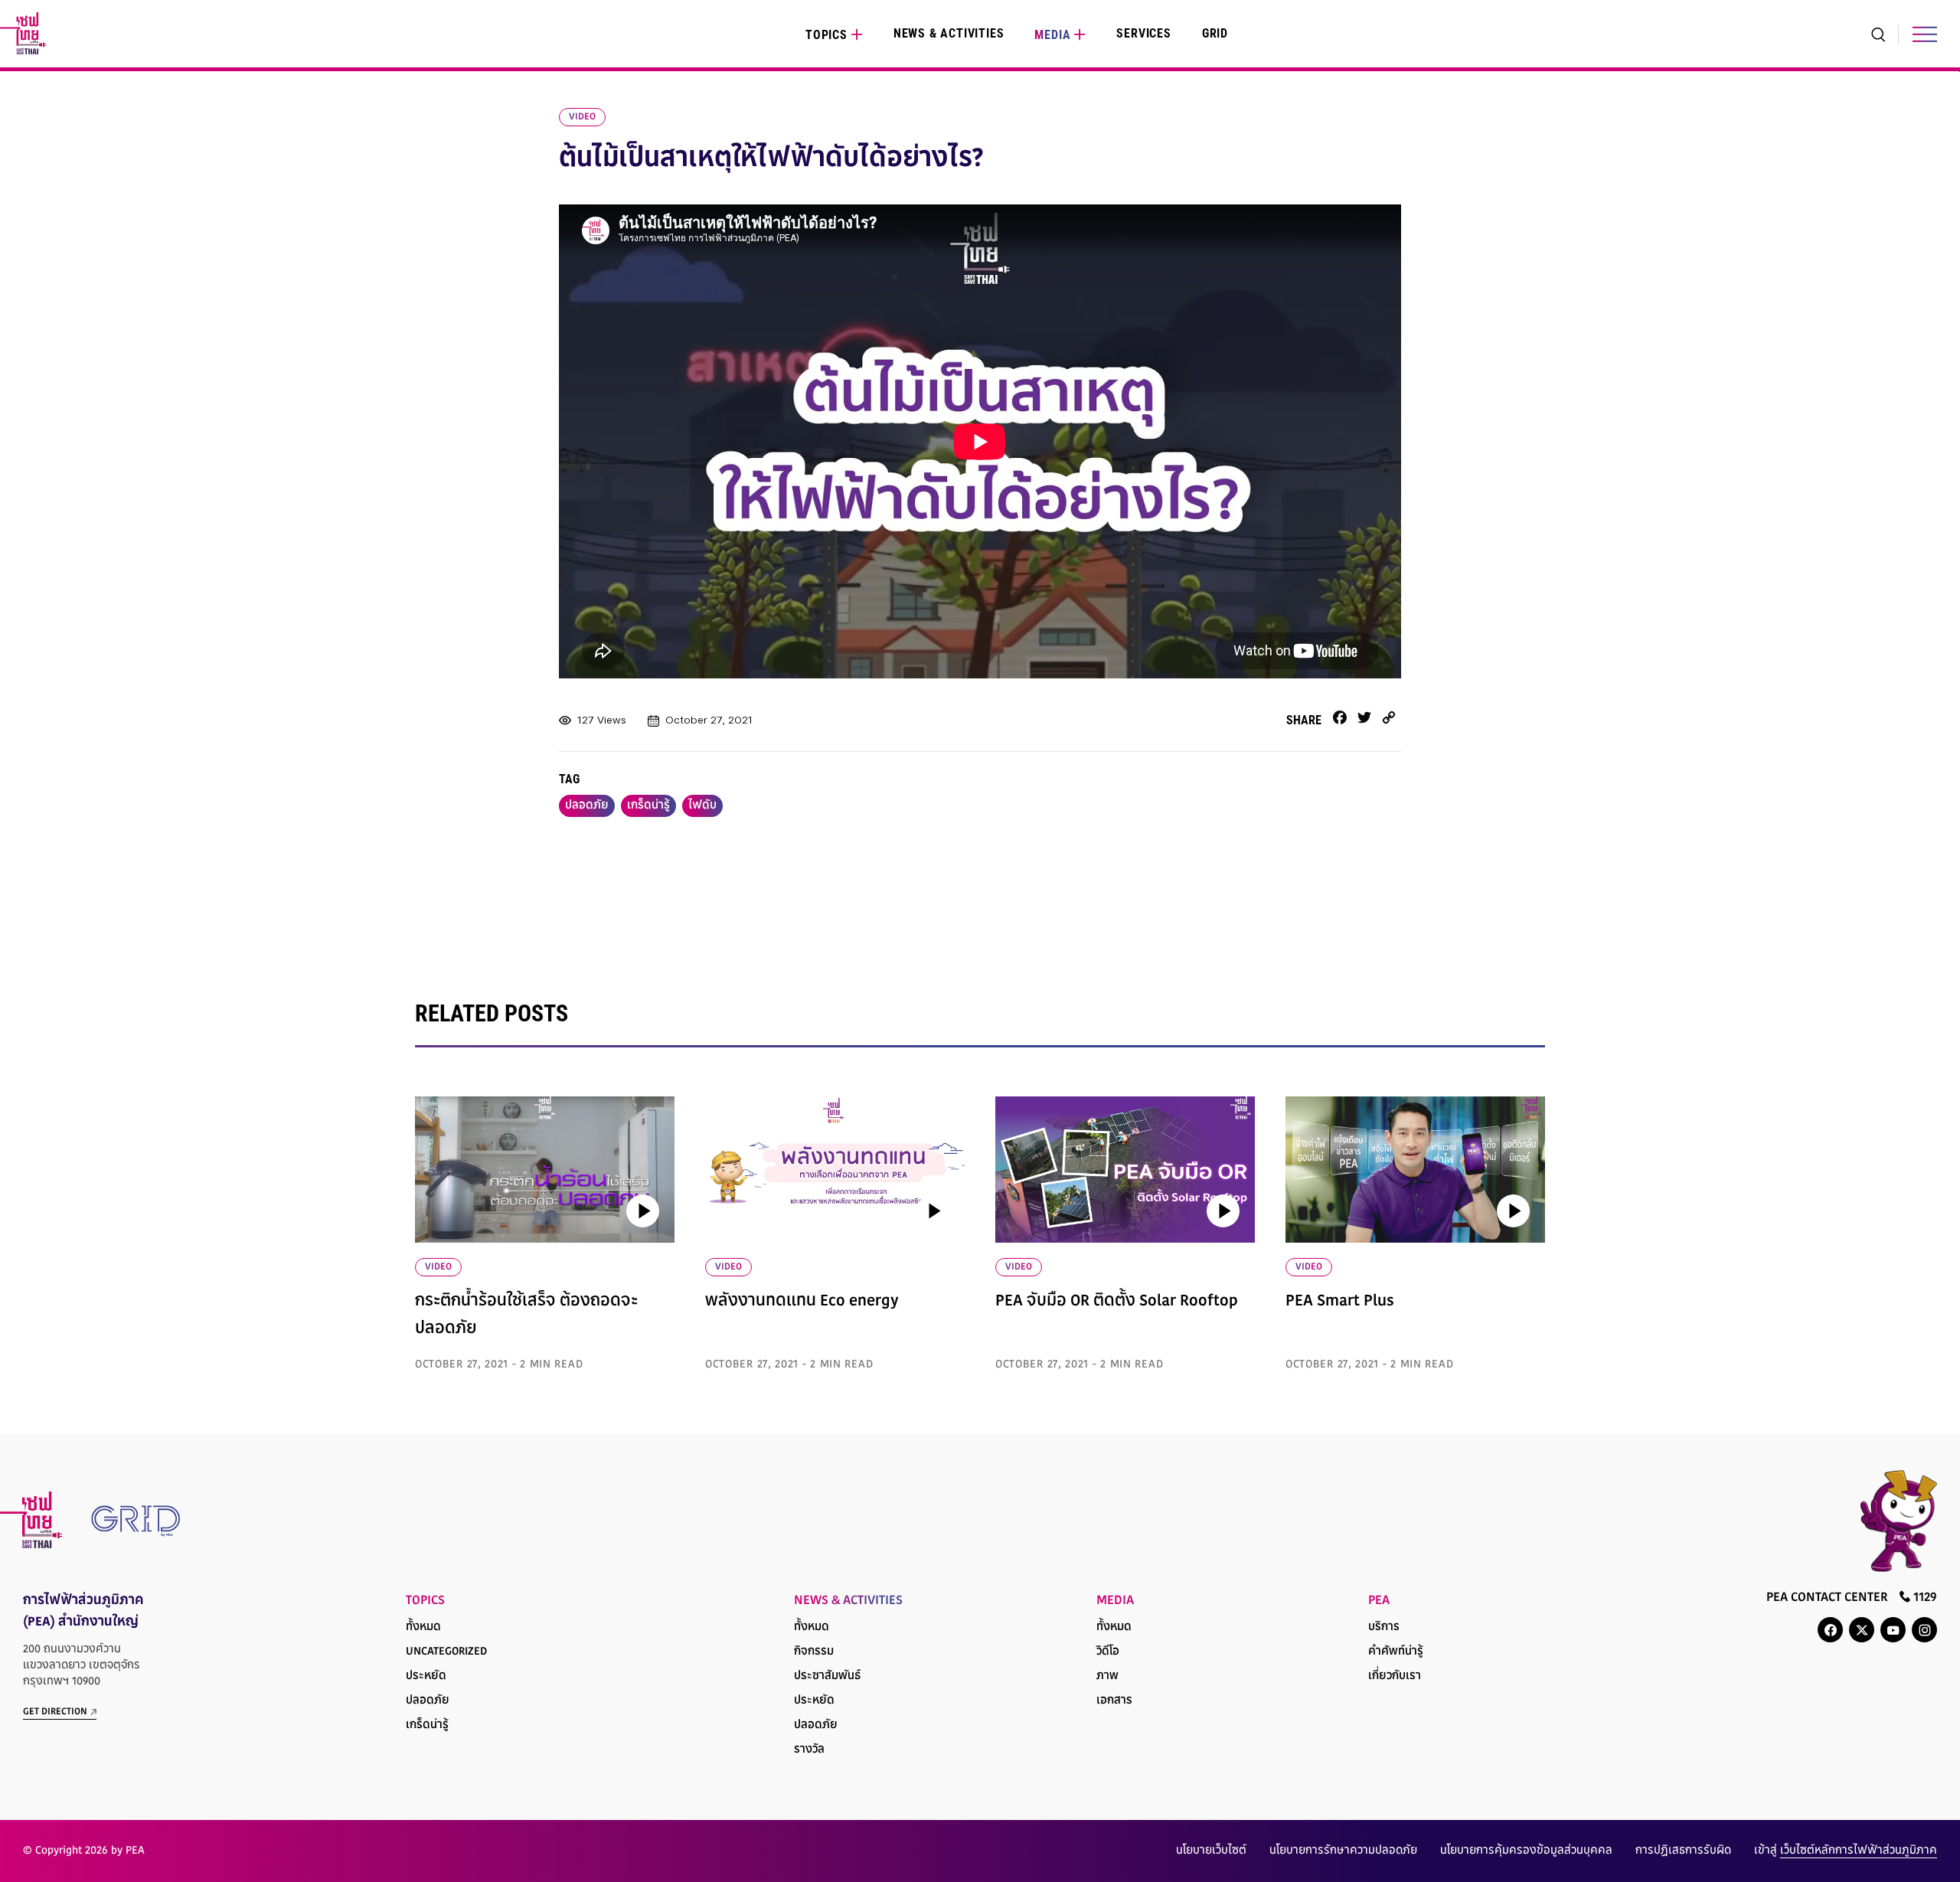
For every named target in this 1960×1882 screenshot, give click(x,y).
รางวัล (809, 1750)
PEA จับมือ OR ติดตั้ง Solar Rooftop (1117, 1302)
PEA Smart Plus (1340, 1302)
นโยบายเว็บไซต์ (1211, 1851)
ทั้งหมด (423, 1627)
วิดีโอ (1108, 1652)
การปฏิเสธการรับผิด (1683, 1851)
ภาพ (1107, 1676)
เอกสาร (1114, 1701)
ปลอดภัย (587, 806)
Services (1143, 33)
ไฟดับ (702, 806)
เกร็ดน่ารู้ (648, 806)
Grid (1215, 33)
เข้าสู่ (1846, 1851)
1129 (1924, 1598)
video (582, 117)
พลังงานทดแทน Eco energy (802, 1302)
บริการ (1384, 1627)
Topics (826, 35)
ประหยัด (426, 1676)
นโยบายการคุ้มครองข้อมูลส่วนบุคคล (1526, 1851)
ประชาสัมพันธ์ (827, 1676)
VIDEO (438, 1267)
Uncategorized (446, 1652)
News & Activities (949, 33)
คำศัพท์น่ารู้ (1396, 1652)
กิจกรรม (814, 1652)
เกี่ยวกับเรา (1395, 1676)
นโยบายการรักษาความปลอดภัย (1343, 1851)
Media (1052, 35)
